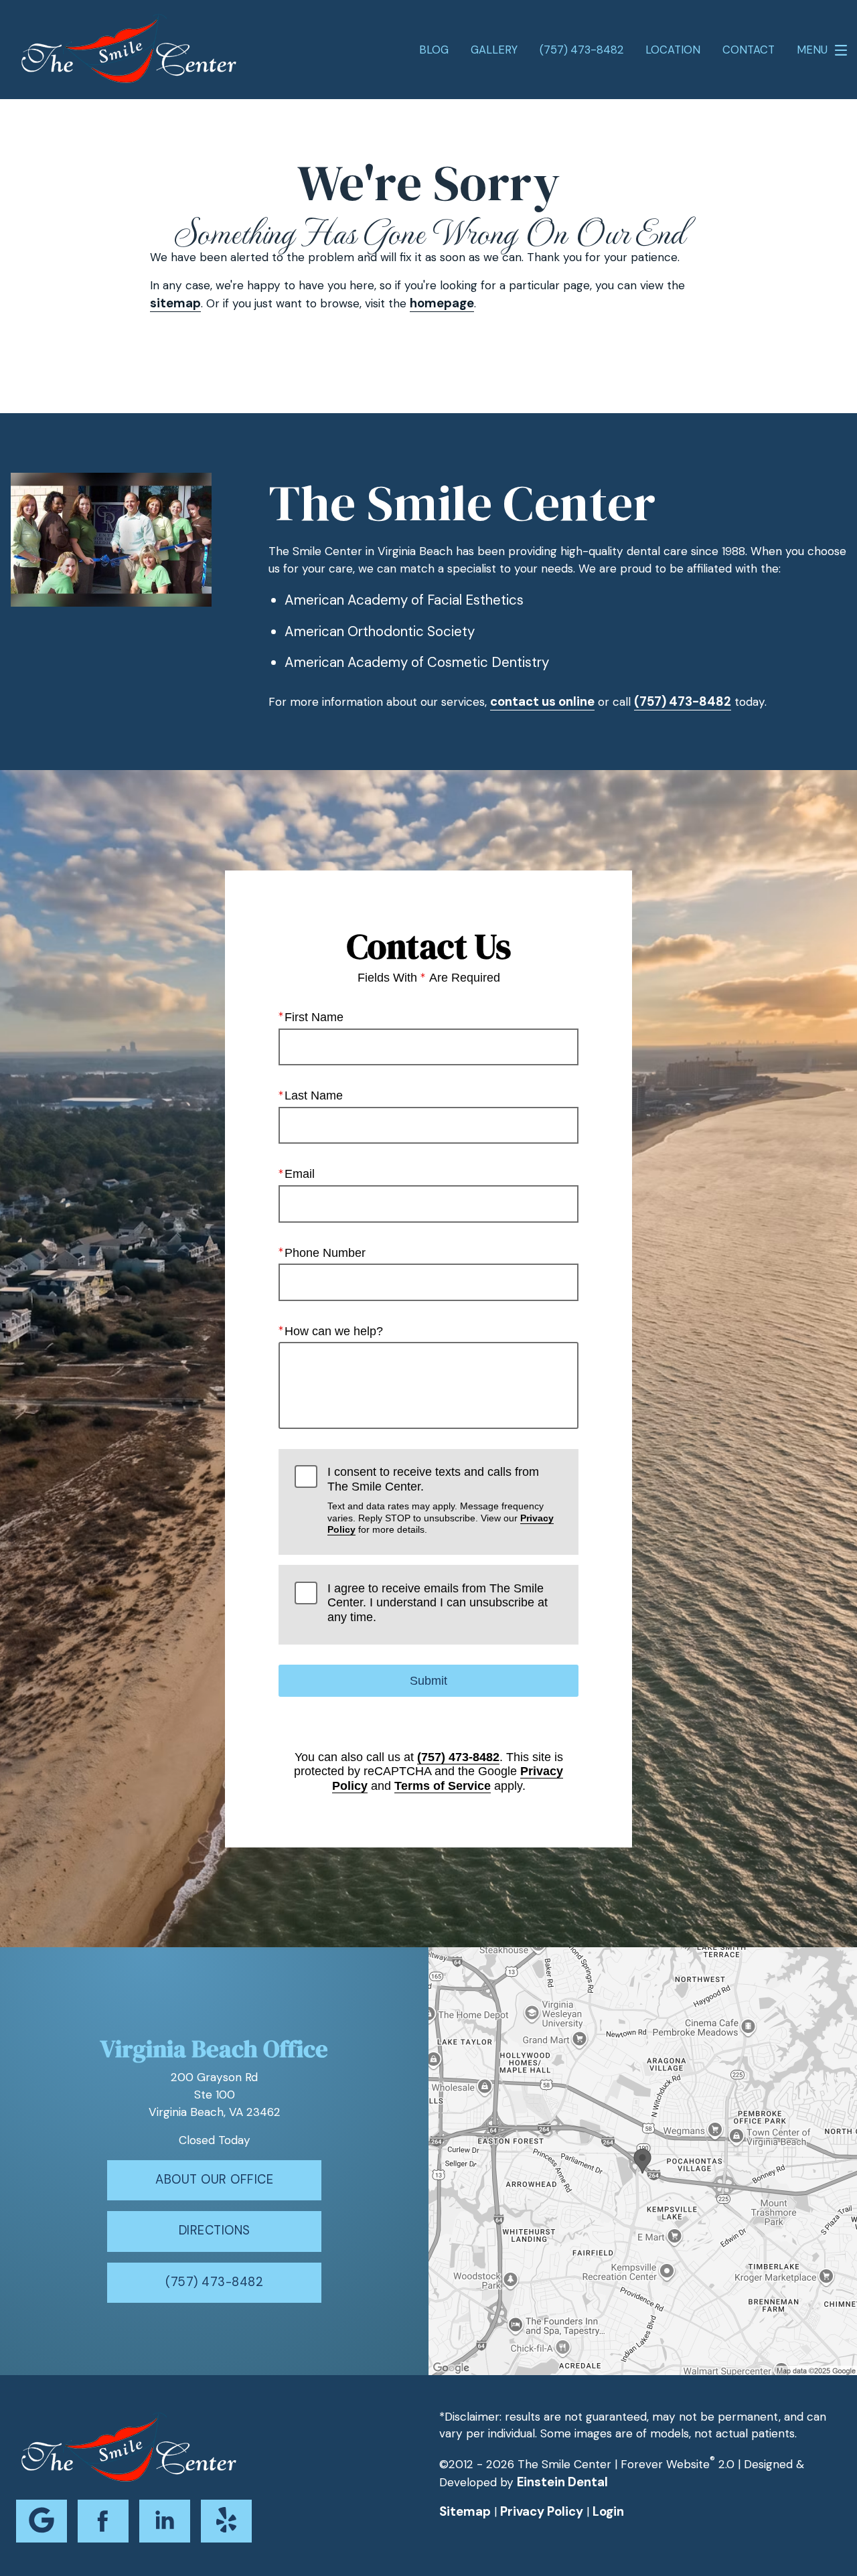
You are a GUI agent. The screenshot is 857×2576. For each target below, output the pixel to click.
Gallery (494, 50)
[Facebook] (103, 2521)
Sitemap (465, 2512)
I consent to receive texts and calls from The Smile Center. (441, 1500)
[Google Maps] (42, 2521)
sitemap (175, 303)
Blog (434, 50)
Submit (428, 1681)
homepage (442, 303)
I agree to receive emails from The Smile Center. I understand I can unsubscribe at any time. (438, 1603)
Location (673, 50)
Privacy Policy (542, 2512)
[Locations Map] (643, 2160)
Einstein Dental (562, 2482)
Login (608, 2512)
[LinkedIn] (165, 2521)
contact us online (542, 702)
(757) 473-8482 (683, 702)
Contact (749, 50)
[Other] (226, 2521)
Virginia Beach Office (214, 2049)
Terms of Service (443, 1786)
